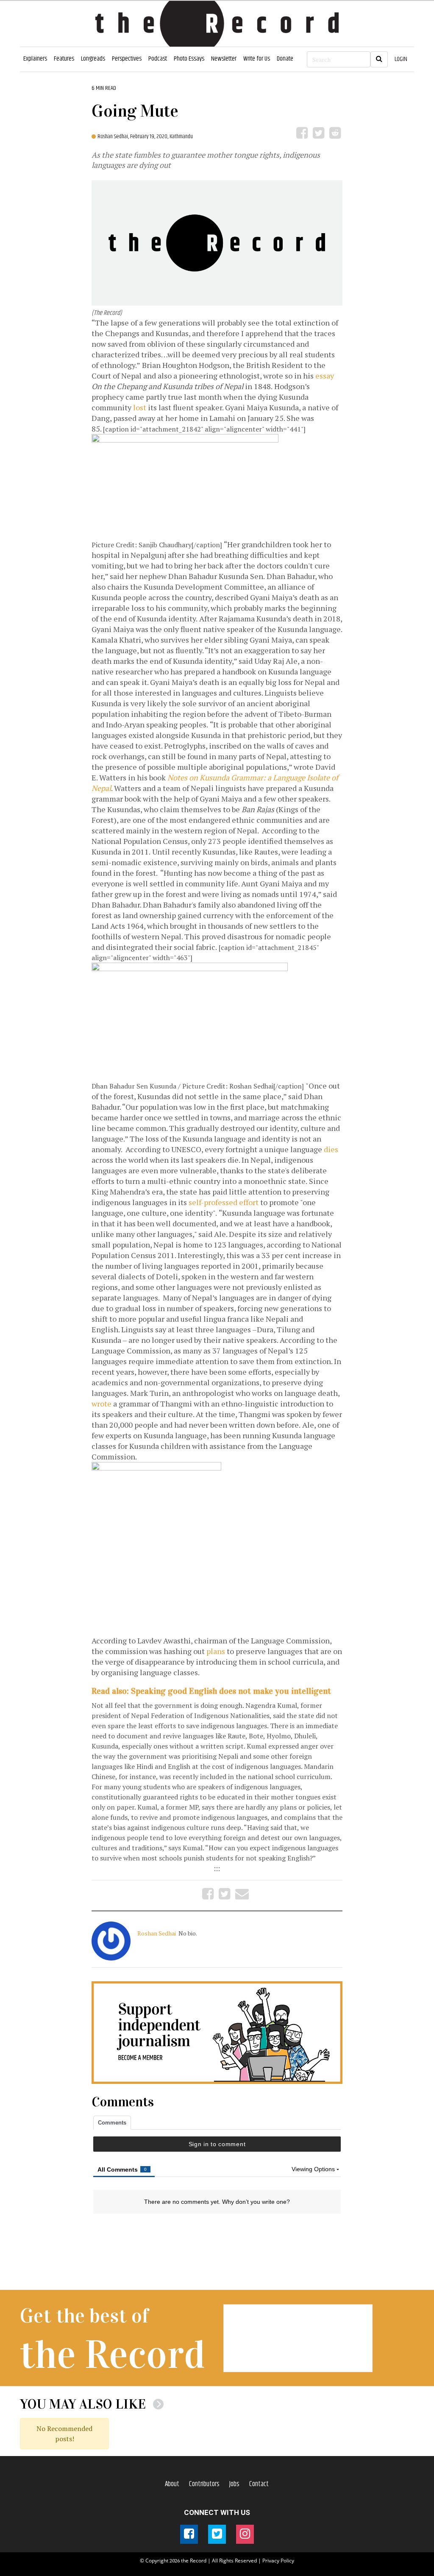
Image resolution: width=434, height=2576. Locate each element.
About (172, 2484)
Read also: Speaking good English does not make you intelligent (211, 1691)
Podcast (158, 59)
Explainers (35, 59)
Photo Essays (189, 59)
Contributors (204, 2484)
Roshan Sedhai (157, 1933)
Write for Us (257, 59)
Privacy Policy (278, 2561)
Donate (285, 59)
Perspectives (127, 59)
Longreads (93, 59)
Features (64, 59)
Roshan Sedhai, (114, 136)
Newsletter (224, 59)
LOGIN (401, 59)
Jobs (234, 2484)
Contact (259, 2484)
